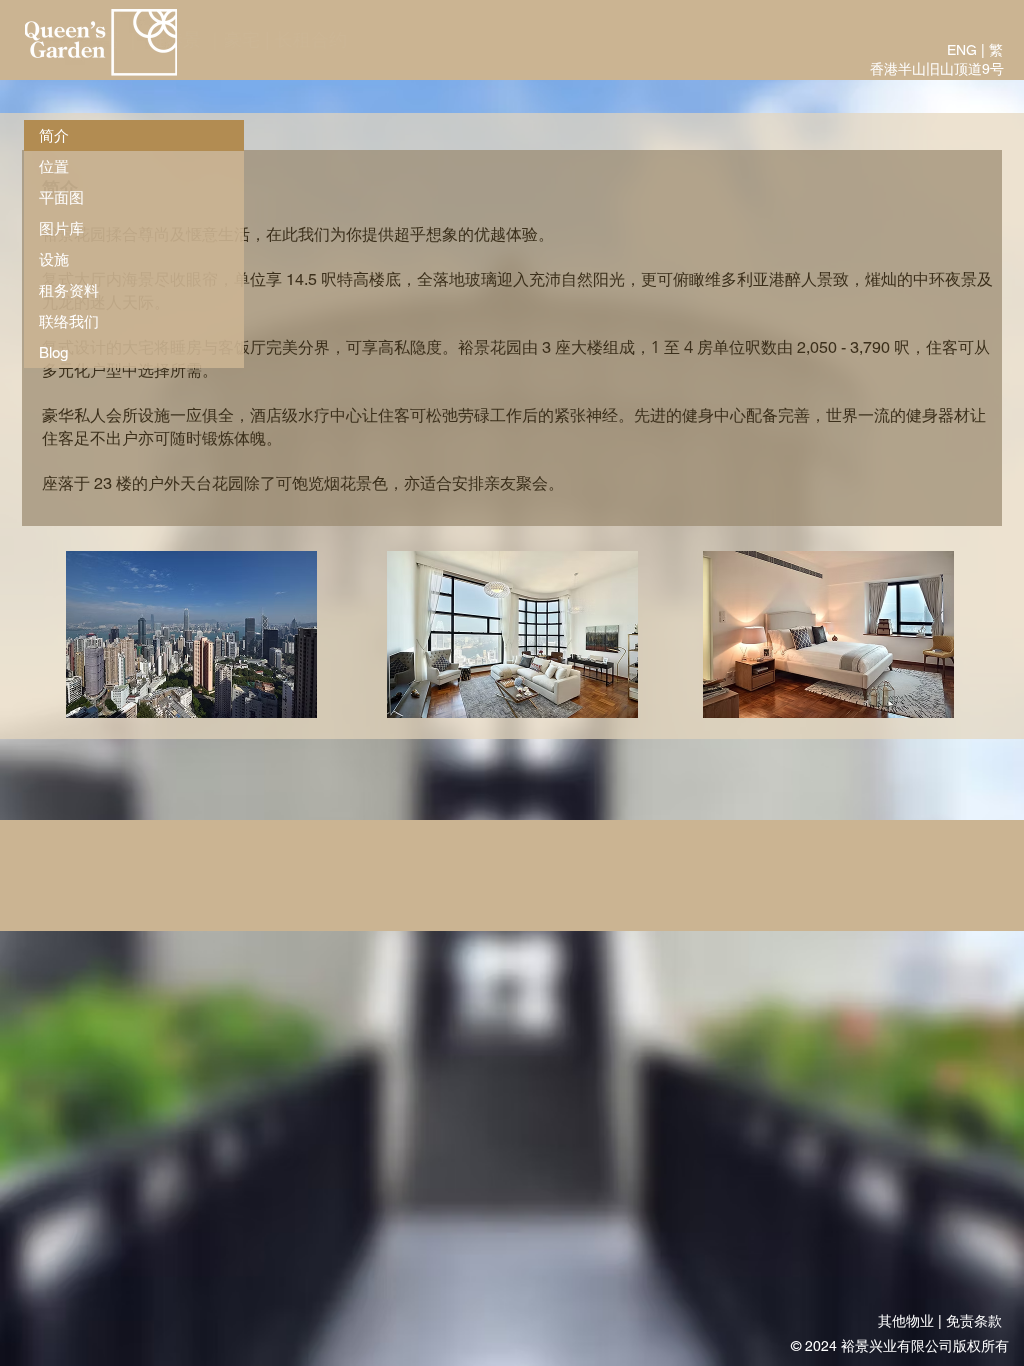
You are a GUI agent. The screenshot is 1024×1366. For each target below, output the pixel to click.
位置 (54, 166)
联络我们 (69, 321)
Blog (53, 352)
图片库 (61, 228)
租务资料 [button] (69, 290)
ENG (962, 50)
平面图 (61, 197)
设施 (54, 259)
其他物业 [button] (906, 1321)
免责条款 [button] (974, 1321)
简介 (54, 135)
